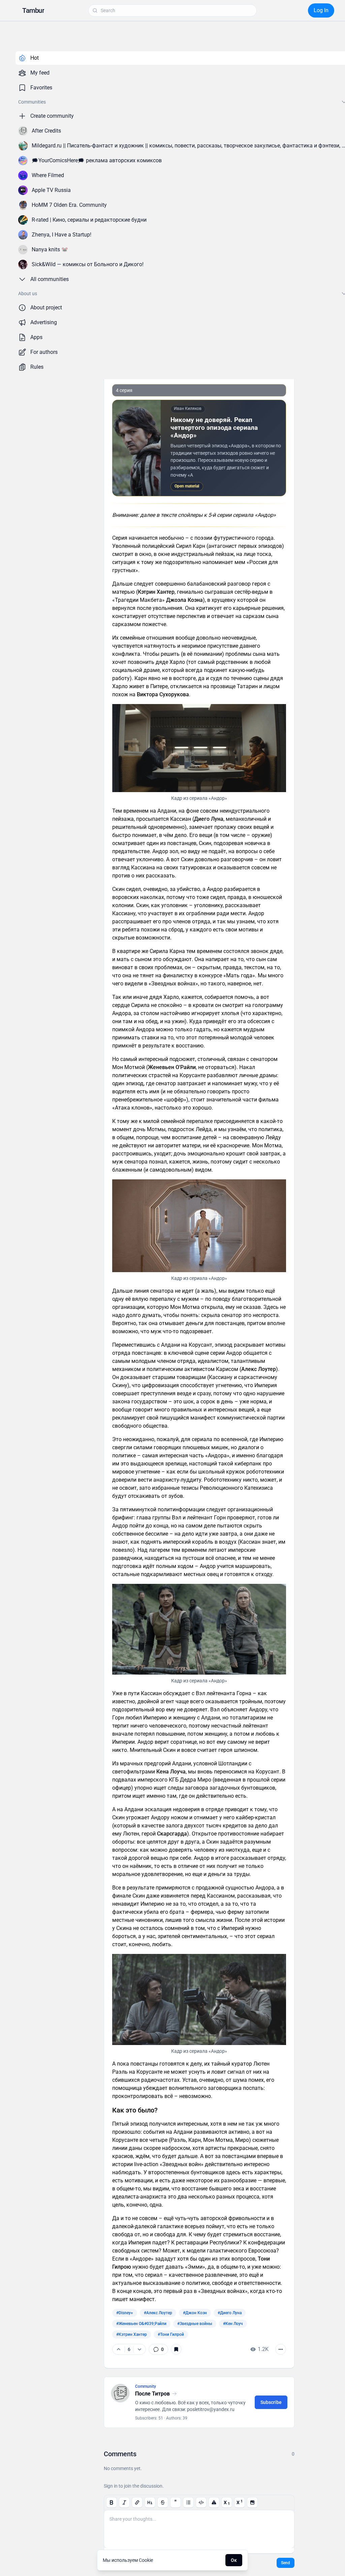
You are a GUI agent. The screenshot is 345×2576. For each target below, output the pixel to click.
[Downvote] (139, 2349)
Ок (234, 2560)
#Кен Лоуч (233, 2324)
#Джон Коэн (195, 2313)
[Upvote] (119, 2349)
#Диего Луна (230, 2313)
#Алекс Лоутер (158, 2313)
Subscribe (271, 2402)
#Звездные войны (195, 2324)
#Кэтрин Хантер (132, 2334)
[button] (33, 10)
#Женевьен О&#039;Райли (141, 2324)
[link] (158, 2349)
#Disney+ (125, 2313)
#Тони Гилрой (171, 2334)
